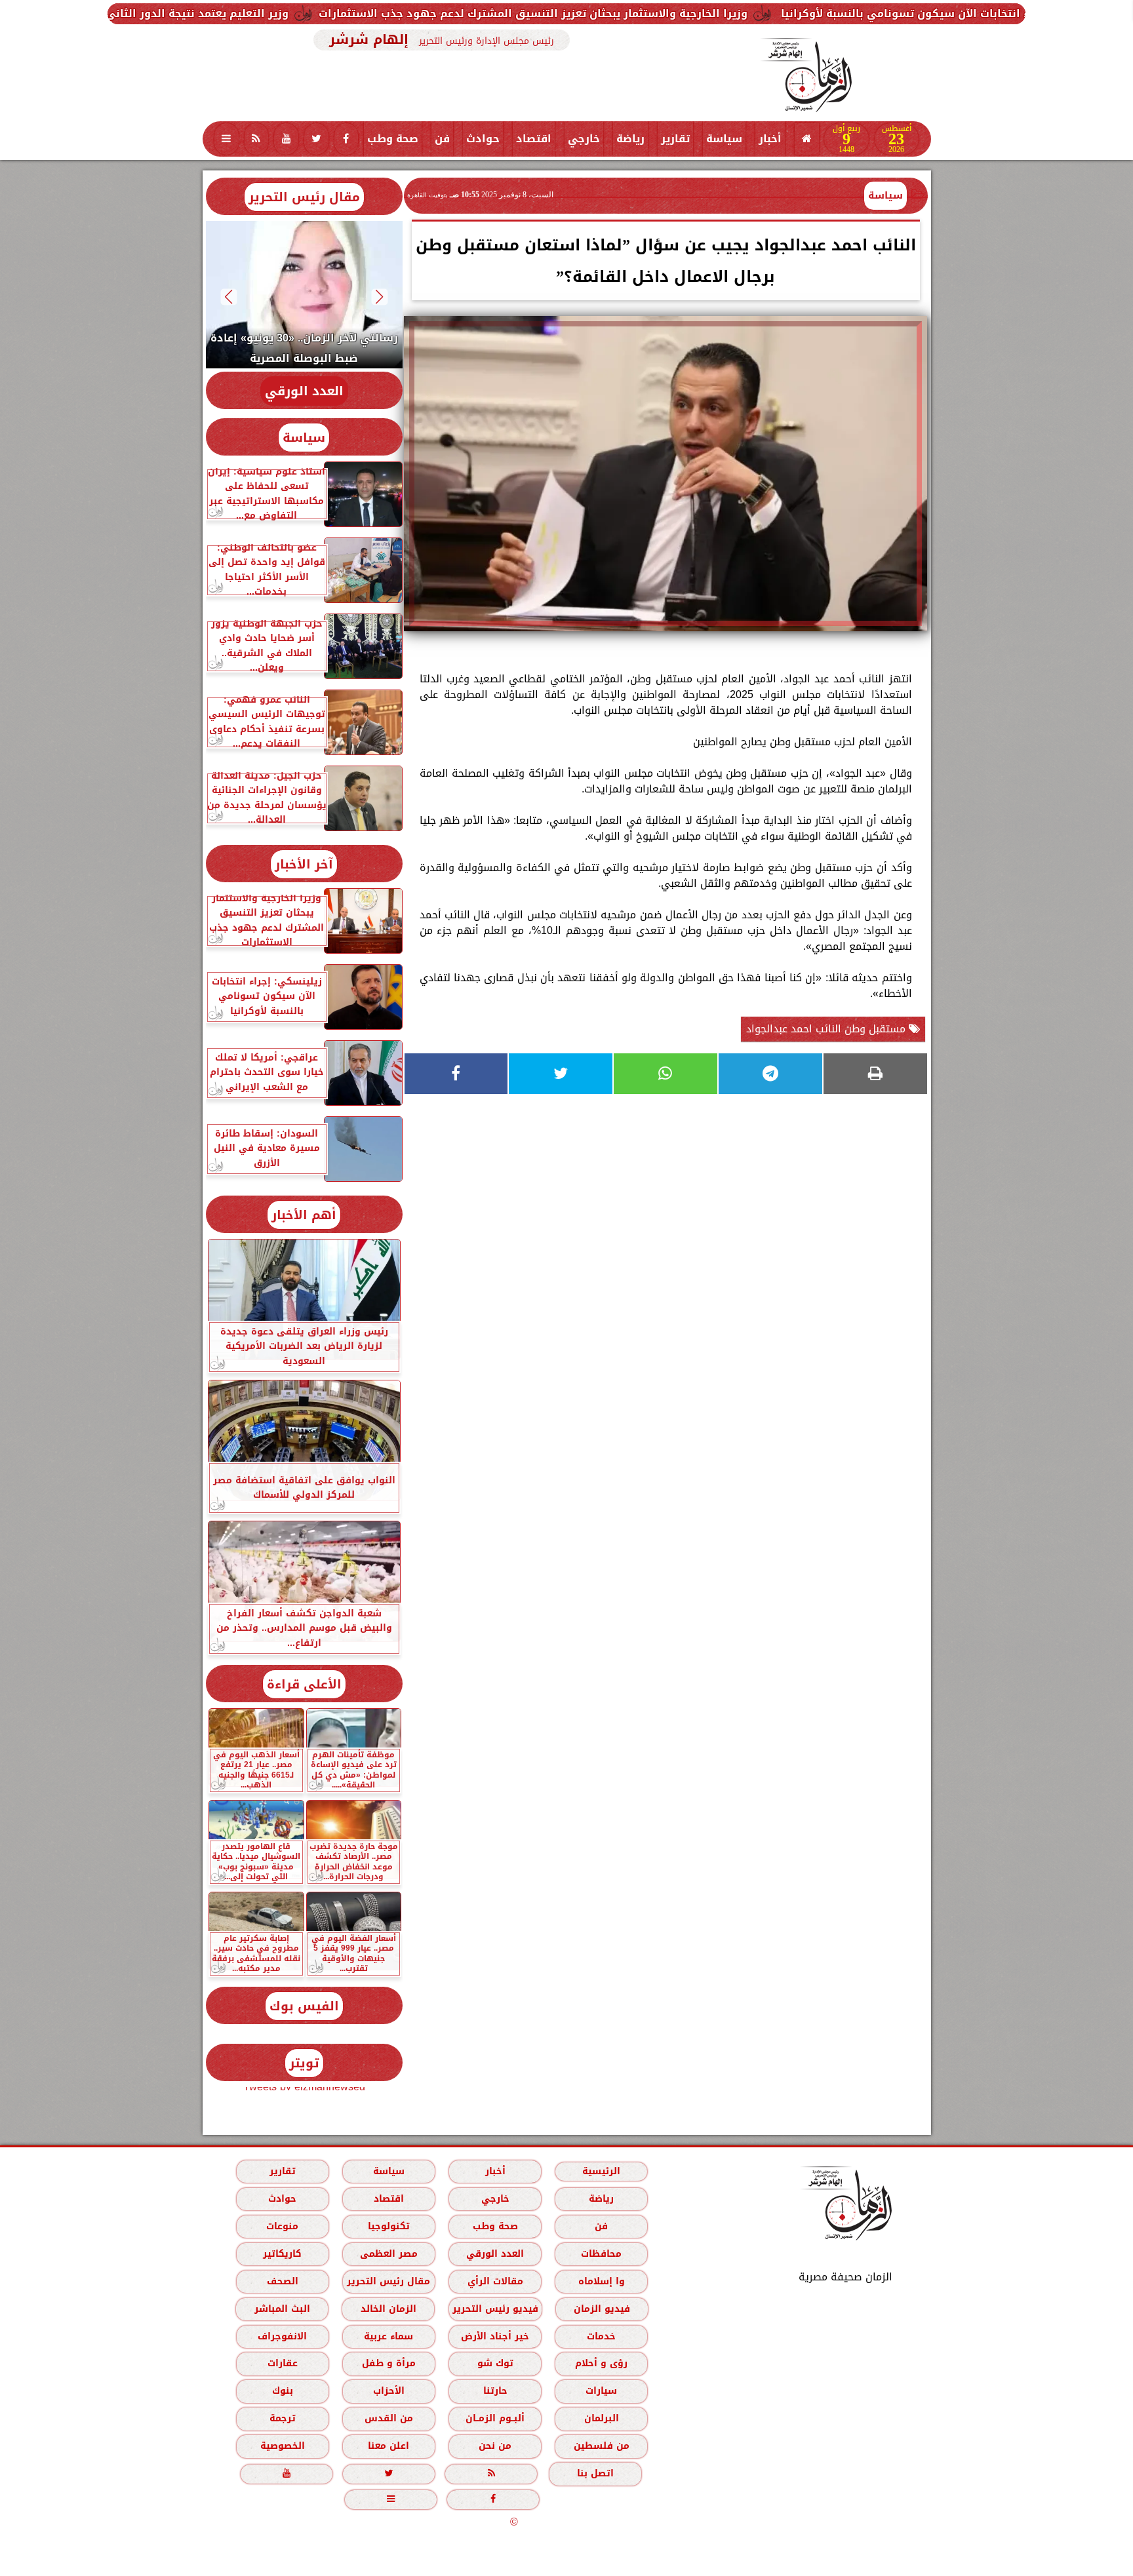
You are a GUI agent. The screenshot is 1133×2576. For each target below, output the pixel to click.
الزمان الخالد (388, 2309)
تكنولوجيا (388, 2226)
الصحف (282, 2281)
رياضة (630, 139)
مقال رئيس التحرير (304, 197)
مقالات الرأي (495, 2281)
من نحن (495, 2446)
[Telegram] (770, 1074)
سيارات (601, 2391)
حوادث (483, 139)
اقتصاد (534, 139)
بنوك (282, 2391)
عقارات (282, 2363)
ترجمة (282, 2418)
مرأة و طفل (388, 2363)
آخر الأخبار (304, 864)
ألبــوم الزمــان (495, 2418)
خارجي (584, 139)
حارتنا (495, 2391)
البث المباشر (282, 2309)
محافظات (601, 2254)
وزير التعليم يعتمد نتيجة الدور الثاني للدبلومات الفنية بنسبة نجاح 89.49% (289, 13)
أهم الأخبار (304, 1215)
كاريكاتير (282, 2254)
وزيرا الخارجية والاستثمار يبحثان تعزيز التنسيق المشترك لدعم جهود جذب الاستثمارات (716, 13)
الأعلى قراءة (304, 1684)
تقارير (675, 139)
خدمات (601, 2336)
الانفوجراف (282, 2336)
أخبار (770, 139)
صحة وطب (393, 139)
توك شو (495, 2363)
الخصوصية (282, 2446)
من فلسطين (601, 2446)
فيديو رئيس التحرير (495, 2309)
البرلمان (601, 2418)
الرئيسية (601, 2171)
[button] (379, 297)
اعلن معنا (388, 2446)
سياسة (724, 139)
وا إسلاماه (601, 2281)
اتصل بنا (595, 2473)
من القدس (388, 2418)
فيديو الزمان (601, 2309)
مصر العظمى (388, 2254)
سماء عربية (388, 2336)
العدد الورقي (304, 391)
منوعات (282, 2226)
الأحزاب (388, 2391)
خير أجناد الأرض (495, 2336)
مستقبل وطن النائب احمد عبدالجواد (827, 1029)
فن (442, 139)
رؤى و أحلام (601, 2363)
